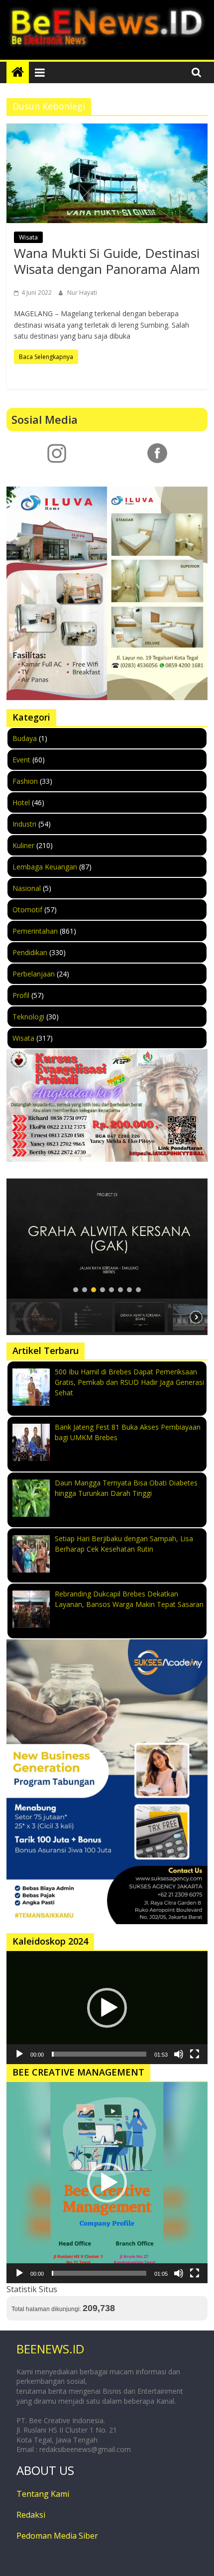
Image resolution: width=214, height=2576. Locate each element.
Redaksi (31, 2515)
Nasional (27, 888)
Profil (21, 995)
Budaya (25, 738)
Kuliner (23, 845)
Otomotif (27, 910)
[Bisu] (179, 2054)
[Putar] (19, 2054)
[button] (107, 1239)
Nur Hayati (82, 293)
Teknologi (28, 1017)
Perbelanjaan (34, 974)
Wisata (28, 237)
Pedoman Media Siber (57, 2536)
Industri (24, 824)
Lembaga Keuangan (45, 867)
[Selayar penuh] (195, 2054)
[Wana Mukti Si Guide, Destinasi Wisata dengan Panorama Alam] (107, 173)
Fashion (25, 781)
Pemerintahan (35, 931)
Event (21, 760)
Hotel (21, 802)
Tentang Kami (43, 2494)
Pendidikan (30, 952)
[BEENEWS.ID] (18, 72)
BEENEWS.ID (50, 2349)
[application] (107, 2008)
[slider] (99, 2054)
